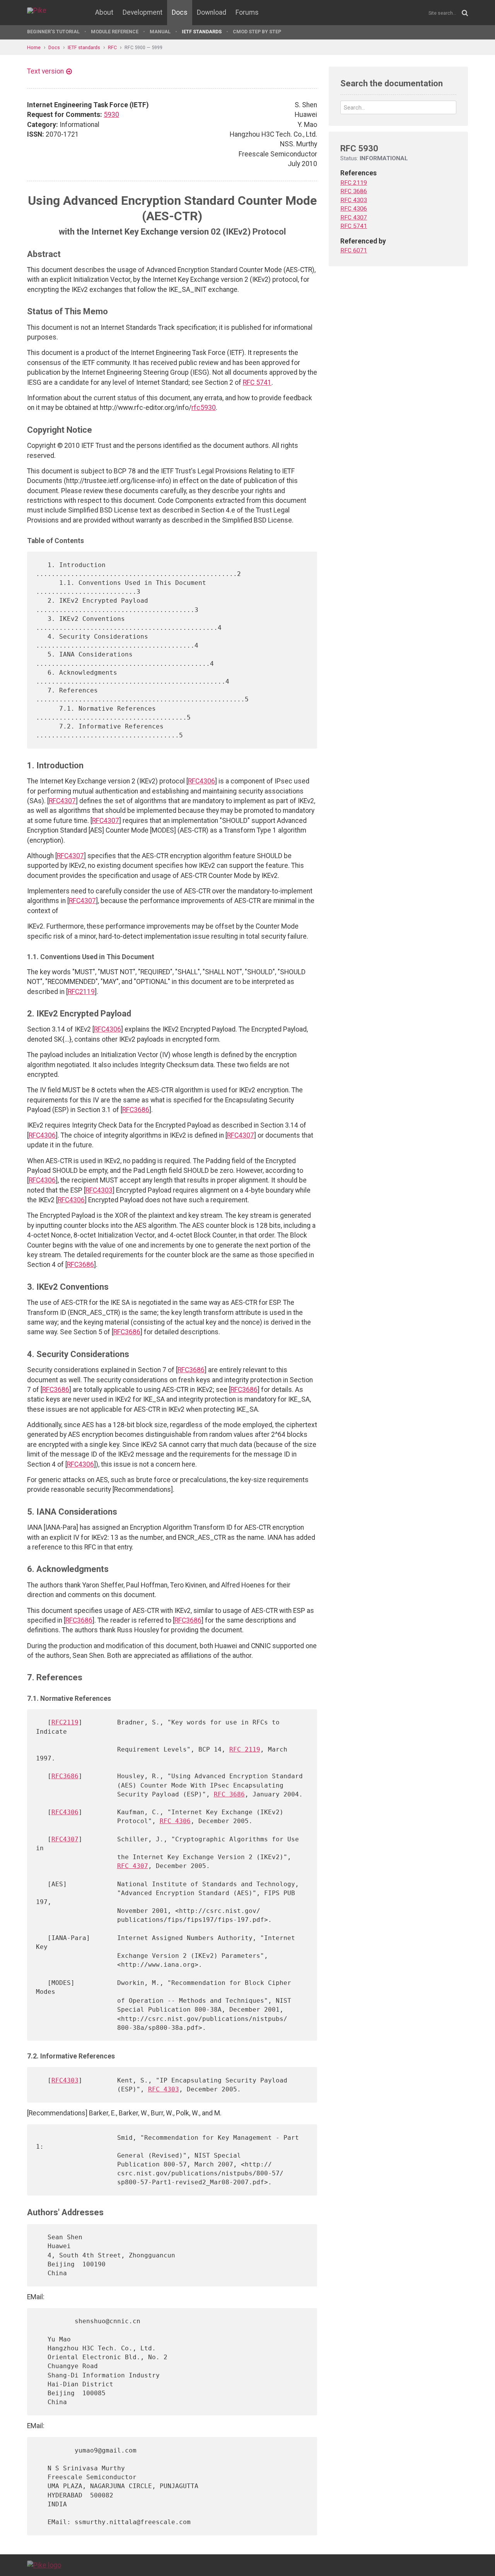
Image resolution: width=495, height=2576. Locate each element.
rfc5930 (204, 408)
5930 (111, 115)
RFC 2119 (245, 1749)
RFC (112, 47)
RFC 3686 (229, 1794)
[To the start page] (44, 2565)
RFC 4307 (133, 1866)
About (104, 12)
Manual (160, 32)
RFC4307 (62, 801)
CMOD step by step (257, 32)
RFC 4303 (164, 2089)
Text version (45, 71)
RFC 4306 (175, 1821)
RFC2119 (81, 992)
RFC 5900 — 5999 (143, 47)
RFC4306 (201, 781)
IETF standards (202, 32)
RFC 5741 (257, 382)
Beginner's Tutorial (53, 32)
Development (143, 12)
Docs (180, 12)
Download (212, 12)
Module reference (115, 32)
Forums (247, 12)
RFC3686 (136, 1110)
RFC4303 (99, 1190)
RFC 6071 (354, 250)
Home (34, 47)
